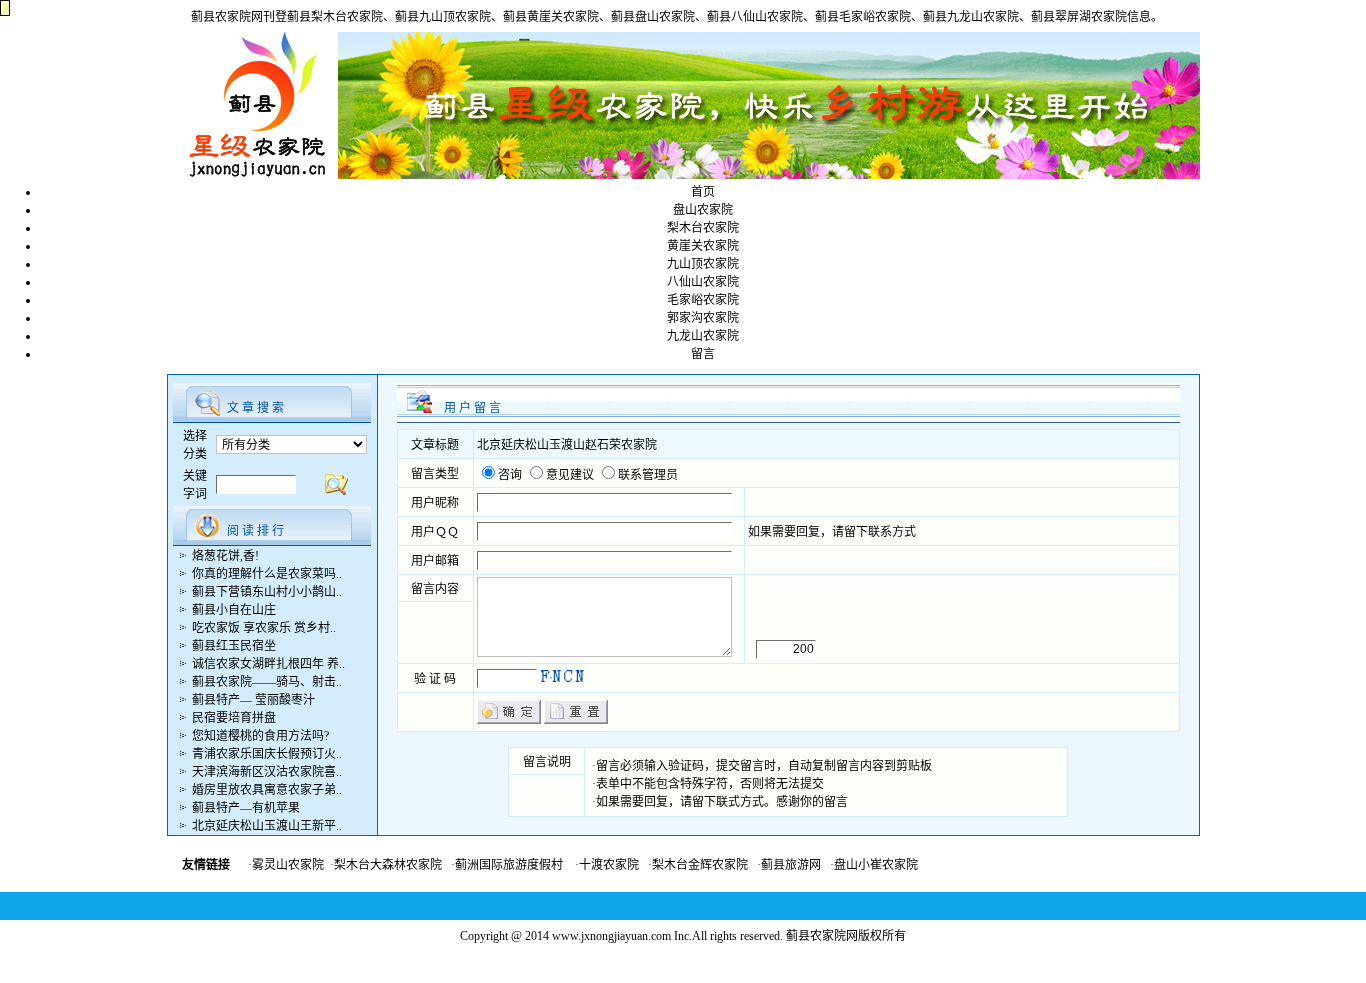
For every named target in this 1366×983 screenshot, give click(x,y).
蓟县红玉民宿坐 (234, 646)
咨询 (510, 475)
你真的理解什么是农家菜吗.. (267, 574)
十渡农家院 (609, 865)
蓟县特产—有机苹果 (246, 808)
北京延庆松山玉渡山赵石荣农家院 (567, 445)
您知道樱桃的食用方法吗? (260, 736)
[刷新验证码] (563, 676)
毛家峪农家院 (703, 300)
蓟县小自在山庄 (234, 610)
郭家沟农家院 (703, 318)
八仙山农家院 (703, 282)
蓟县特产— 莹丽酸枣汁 (253, 700)
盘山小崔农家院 (876, 865)
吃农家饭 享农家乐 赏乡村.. (264, 628)
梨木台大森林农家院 (388, 865)
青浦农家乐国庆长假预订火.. (267, 754)
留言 (703, 354)
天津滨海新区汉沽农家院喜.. (267, 772)
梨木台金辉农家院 (700, 865)
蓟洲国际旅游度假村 (509, 865)
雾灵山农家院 (288, 865)
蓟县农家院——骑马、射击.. (267, 682)
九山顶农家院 (703, 264)
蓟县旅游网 (791, 865)
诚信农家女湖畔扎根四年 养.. (268, 664)
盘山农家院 (703, 210)
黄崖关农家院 (703, 246)
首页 (703, 192)
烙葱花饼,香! (225, 556)
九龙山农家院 (703, 336)
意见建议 (570, 475)
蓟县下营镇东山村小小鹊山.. (267, 592)
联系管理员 (648, 475)
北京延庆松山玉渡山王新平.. (267, 826)
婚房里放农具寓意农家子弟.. (267, 790)
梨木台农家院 (703, 228)
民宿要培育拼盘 (234, 718)
